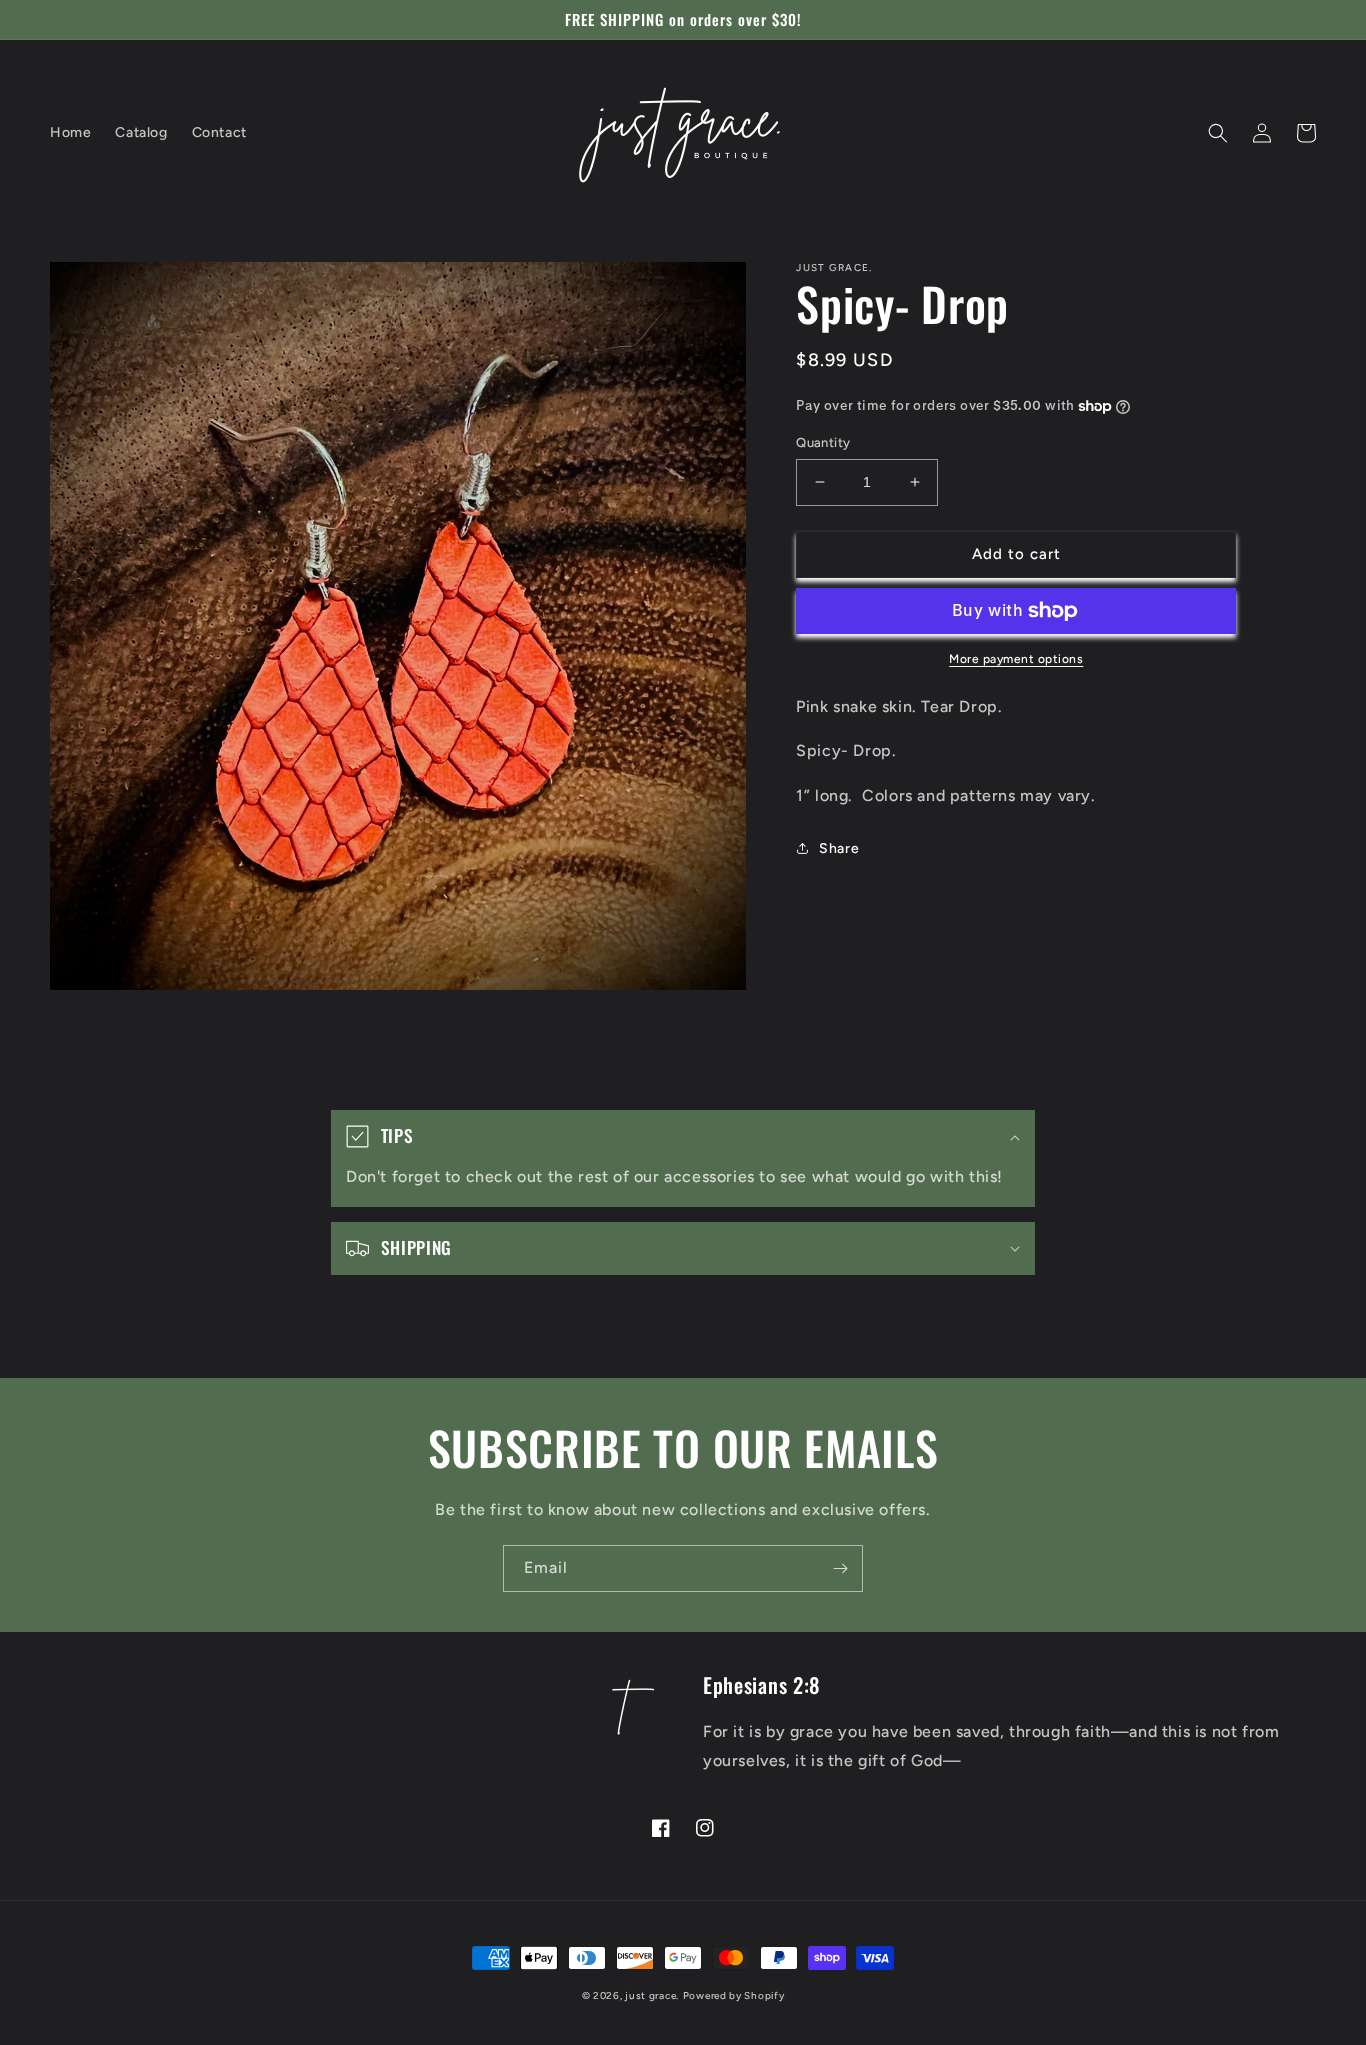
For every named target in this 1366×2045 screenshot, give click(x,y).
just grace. (652, 1995)
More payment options (1016, 659)
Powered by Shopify (734, 1995)
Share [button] (839, 848)
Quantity (823, 442)
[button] (1218, 133)
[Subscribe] (840, 1568)
